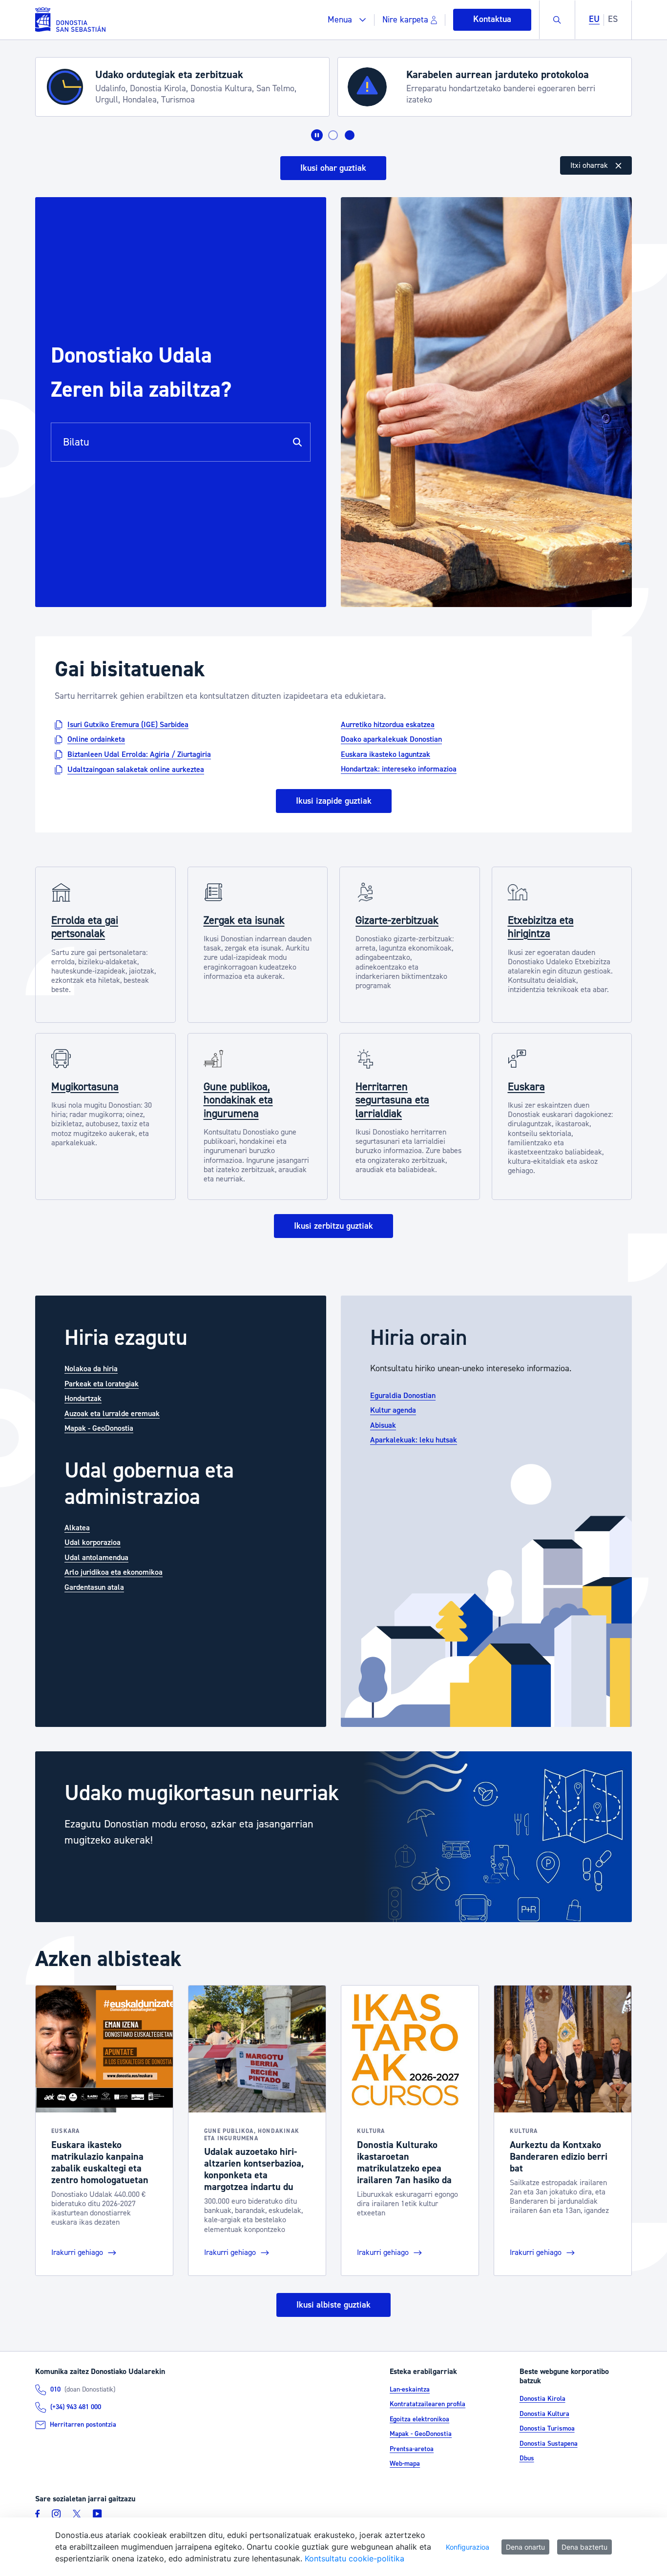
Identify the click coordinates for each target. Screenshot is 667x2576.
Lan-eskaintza (410, 2390)
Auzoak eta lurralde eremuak (112, 1414)
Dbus (527, 2458)
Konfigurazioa (468, 2547)
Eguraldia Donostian (403, 1396)
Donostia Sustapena (549, 2444)
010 (55, 2390)
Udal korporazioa (93, 1542)
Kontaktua (492, 19)
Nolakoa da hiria (91, 1369)
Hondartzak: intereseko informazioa (399, 769)
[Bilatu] (297, 442)
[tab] (333, 135)
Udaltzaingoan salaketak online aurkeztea (136, 770)
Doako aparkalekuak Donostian (391, 739)
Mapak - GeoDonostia (99, 1428)
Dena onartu (525, 2547)
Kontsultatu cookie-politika (354, 2558)
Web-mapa (405, 2464)
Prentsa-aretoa (412, 2449)
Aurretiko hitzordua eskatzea (388, 724)
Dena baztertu (584, 2547)
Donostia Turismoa (547, 2429)
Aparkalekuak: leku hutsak (414, 1440)
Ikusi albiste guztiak (333, 2305)
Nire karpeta (405, 20)
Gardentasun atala (94, 1587)
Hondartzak (83, 1399)
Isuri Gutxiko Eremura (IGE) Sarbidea (128, 724)
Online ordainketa (96, 739)
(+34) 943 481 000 (76, 2407)
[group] (333, 1837)
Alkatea (77, 1528)
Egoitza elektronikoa (419, 2419)
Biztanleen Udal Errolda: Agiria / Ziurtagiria (139, 754)
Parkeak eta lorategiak (102, 1384)
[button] (347, 20)
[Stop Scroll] (317, 135)
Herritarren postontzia (83, 2425)
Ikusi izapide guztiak (334, 801)
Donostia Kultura (544, 2414)
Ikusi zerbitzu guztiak (333, 1226)
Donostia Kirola (542, 2399)
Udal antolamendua (96, 1558)
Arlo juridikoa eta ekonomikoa (114, 1572)
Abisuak (383, 1425)
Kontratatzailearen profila (427, 2404)
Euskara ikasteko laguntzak (386, 754)
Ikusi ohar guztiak (333, 168)
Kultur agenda (393, 1410)
